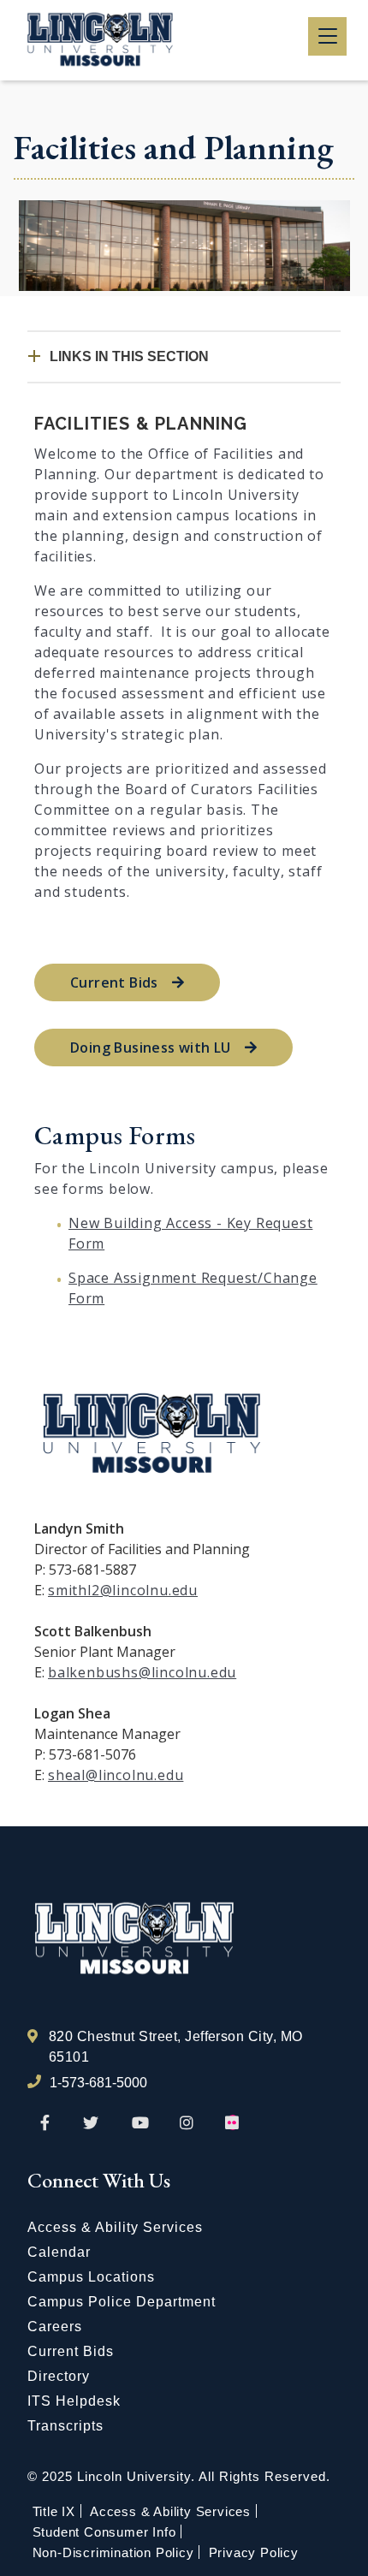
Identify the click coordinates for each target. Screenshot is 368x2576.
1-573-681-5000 (98, 2083)
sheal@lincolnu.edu (116, 1775)
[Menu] (327, 36)
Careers (55, 2327)
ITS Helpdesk (74, 2401)
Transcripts (65, 2426)
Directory (59, 2376)
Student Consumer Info (104, 2532)
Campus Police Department (122, 2302)
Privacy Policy (254, 2552)
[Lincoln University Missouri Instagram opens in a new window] (188, 2123)
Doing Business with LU (151, 1048)
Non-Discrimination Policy (113, 2552)
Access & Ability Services (115, 2227)
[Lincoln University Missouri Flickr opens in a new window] (233, 2123)
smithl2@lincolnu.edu (123, 1590)
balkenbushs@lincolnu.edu (142, 1672)
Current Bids (114, 982)
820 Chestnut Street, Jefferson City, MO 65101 (176, 2047)
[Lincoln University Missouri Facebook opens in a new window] (45, 2123)
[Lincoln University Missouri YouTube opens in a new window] (140, 2123)
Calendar (59, 2252)
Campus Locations (91, 2277)
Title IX (54, 2511)
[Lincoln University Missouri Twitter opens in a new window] (91, 2123)
